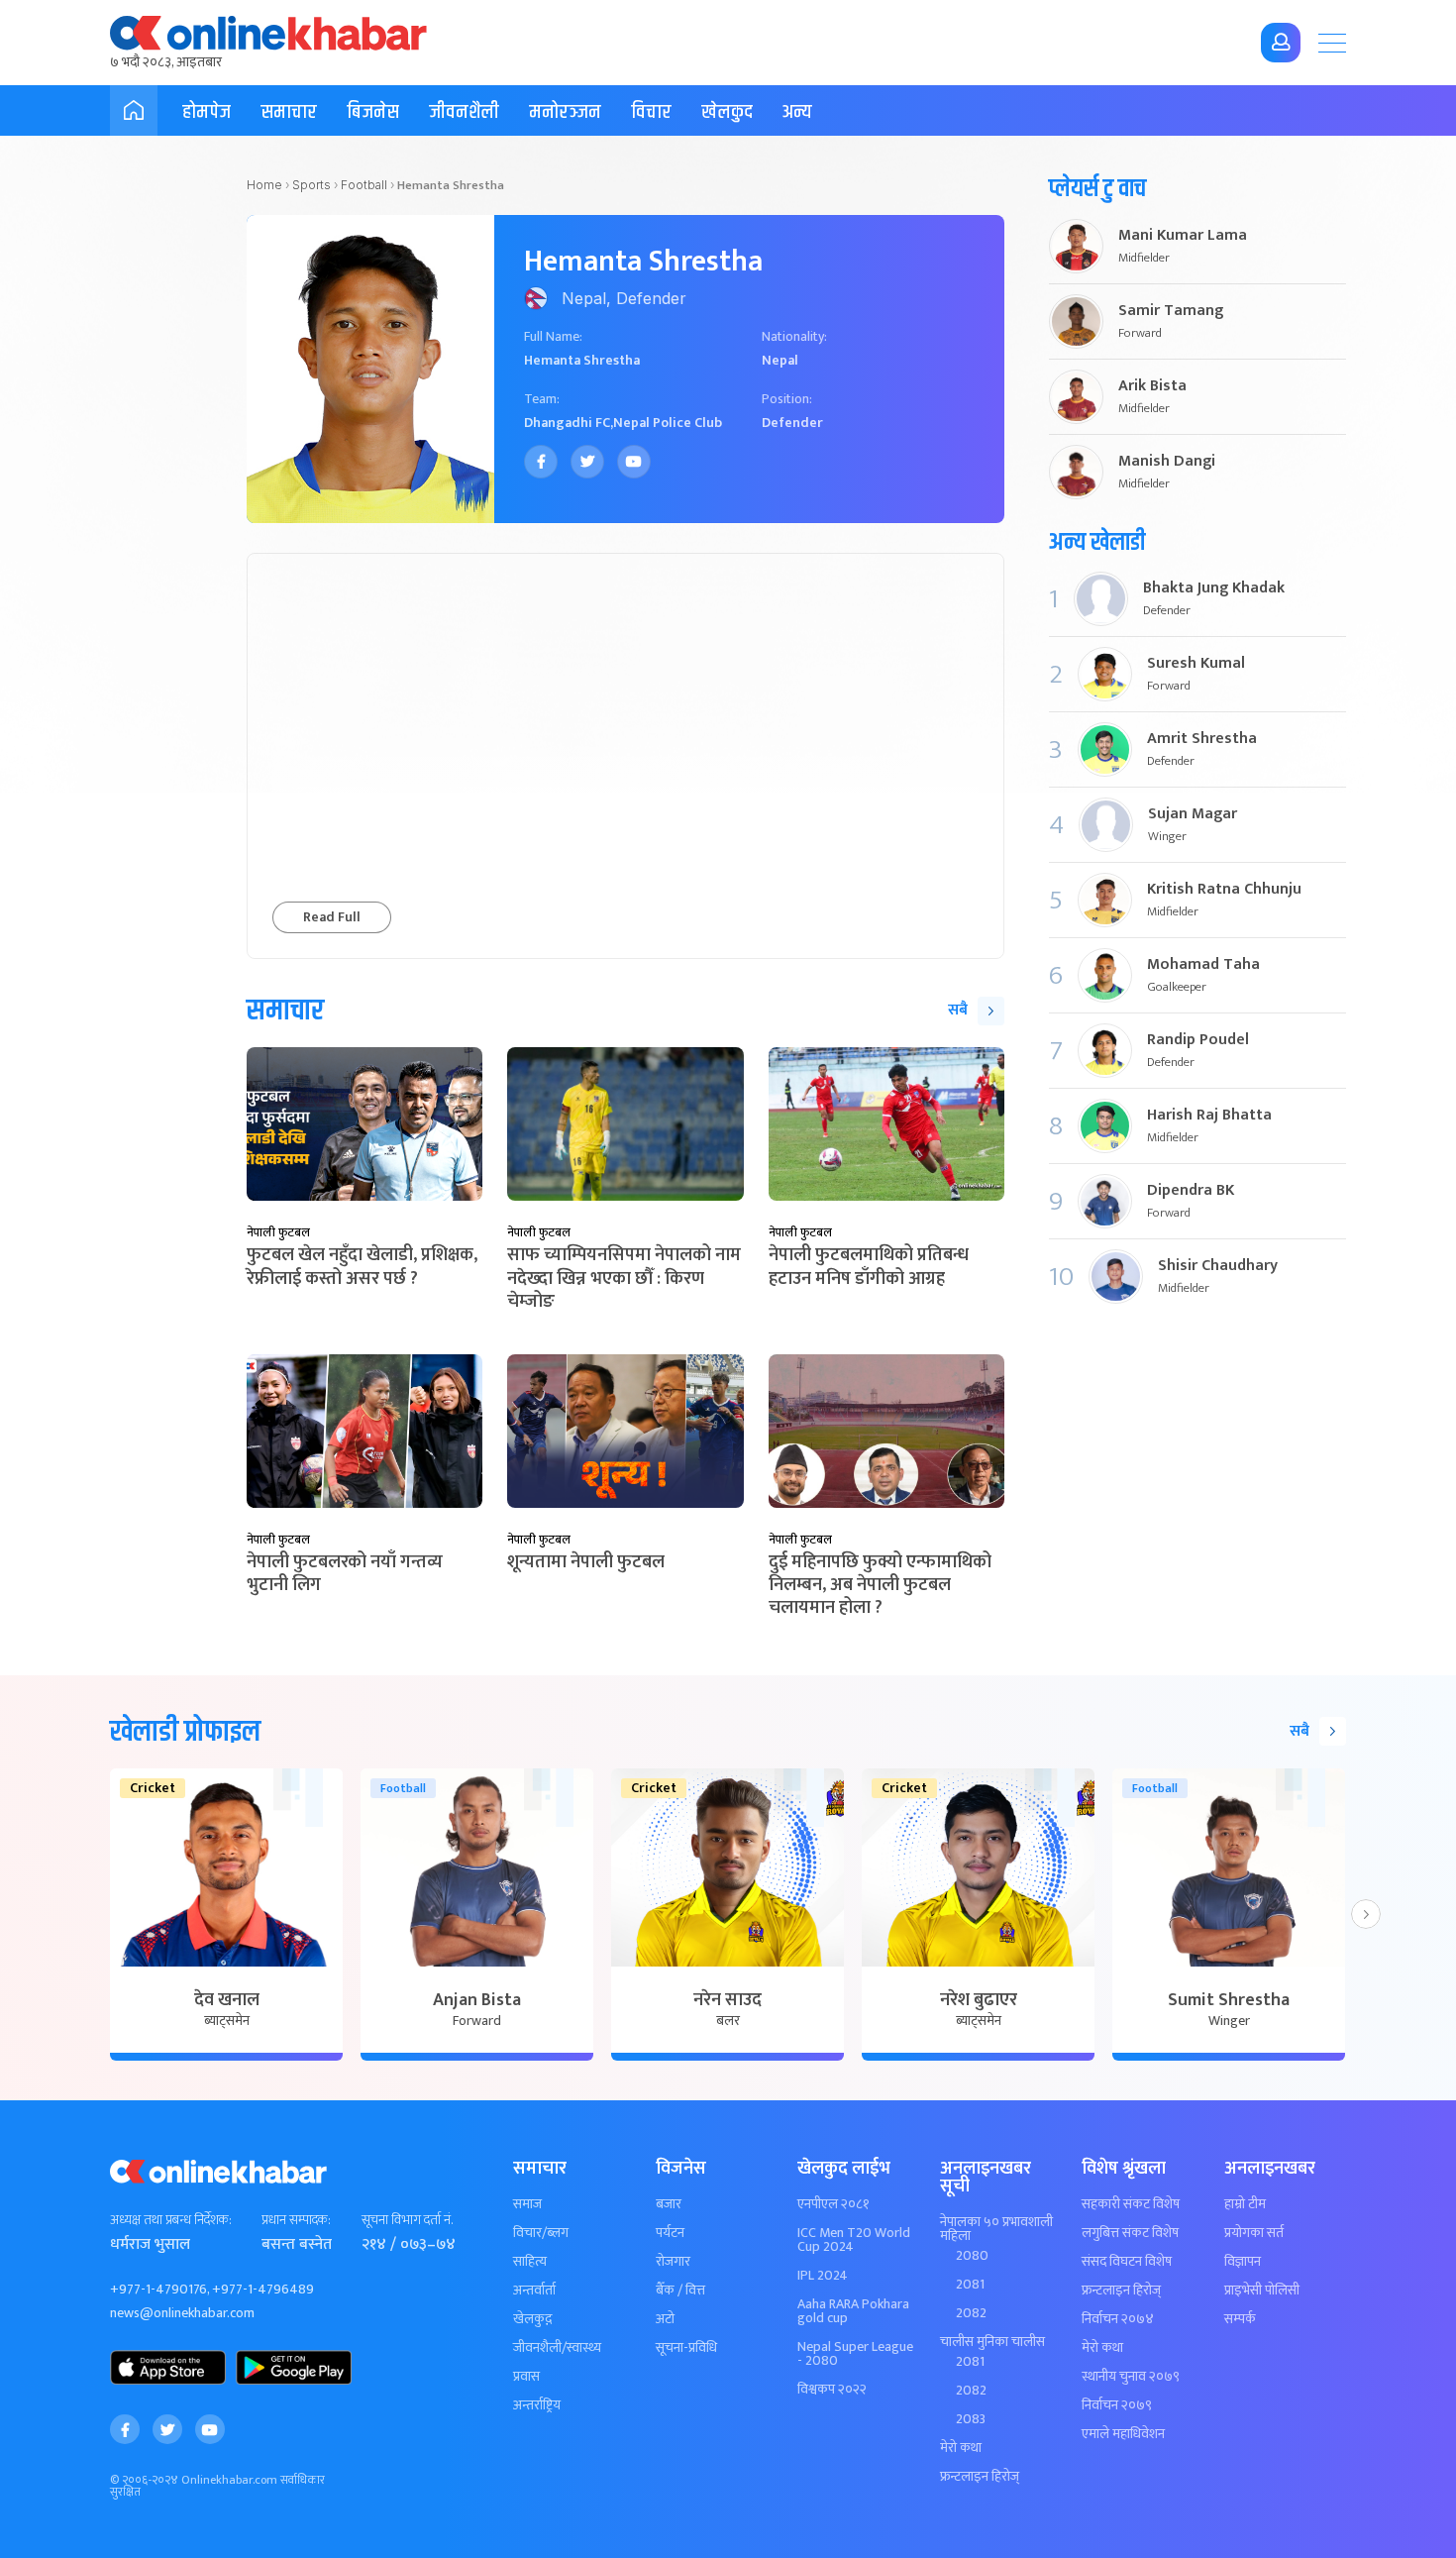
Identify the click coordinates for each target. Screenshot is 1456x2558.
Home (264, 185)
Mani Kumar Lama (1183, 236)
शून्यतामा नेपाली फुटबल (586, 1562)
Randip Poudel (1198, 1040)
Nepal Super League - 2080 (855, 2354)
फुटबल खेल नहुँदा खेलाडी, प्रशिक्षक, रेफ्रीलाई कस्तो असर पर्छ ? (362, 1267)
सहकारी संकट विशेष (1131, 2204)
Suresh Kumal (1196, 664)
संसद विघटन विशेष (1127, 2262)
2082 (971, 2313)
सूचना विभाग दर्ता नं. (407, 2220)
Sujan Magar (1193, 814)
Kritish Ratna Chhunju (1224, 890)
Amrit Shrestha (1202, 739)
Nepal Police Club (668, 423)
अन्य (797, 112)
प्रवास (526, 2377)
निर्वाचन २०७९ (1117, 2405)
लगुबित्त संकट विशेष (1130, 2233)
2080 (972, 2256)
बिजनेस (373, 112)
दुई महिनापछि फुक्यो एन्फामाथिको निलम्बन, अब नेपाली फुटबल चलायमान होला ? (880, 1586)
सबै (958, 1010)
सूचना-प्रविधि (686, 2348)
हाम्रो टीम (1245, 2204)
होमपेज (207, 112)
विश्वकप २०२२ (832, 2390)
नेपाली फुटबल (278, 1232)
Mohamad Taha (1203, 965)
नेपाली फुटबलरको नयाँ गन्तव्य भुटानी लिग (345, 1574)
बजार (669, 2204)
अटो (665, 2319)
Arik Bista (1152, 386)
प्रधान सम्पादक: (296, 2220)
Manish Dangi (1167, 462)
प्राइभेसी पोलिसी (1262, 2291)
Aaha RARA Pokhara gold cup (853, 2311)
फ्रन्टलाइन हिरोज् (980, 2477)
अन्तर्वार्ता (534, 2291)
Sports (312, 185)
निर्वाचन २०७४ (1118, 2319)
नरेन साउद (728, 2000)
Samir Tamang (1171, 311)
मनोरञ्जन (565, 112)
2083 (971, 2419)
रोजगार (673, 2262)
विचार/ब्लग (541, 2233)
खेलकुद (727, 112)
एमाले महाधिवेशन (1123, 2434)
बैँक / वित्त (680, 2291)
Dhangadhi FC (567, 423)
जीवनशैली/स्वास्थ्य (557, 2348)
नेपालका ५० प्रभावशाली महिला (996, 2229)
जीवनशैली (464, 112)
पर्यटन (670, 2233)
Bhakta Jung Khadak (1214, 588)
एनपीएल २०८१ (833, 2204)
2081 (970, 2285)
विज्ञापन (1243, 2262)
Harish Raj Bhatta (1209, 1116)
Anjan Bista (477, 2000)
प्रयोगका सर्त (1254, 2233)
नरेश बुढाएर (979, 2000)
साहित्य (530, 2262)
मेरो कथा (961, 2448)
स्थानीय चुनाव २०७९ (1131, 2377)
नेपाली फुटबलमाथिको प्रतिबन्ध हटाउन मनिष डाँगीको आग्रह (869, 1267)
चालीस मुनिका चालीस (992, 2342)
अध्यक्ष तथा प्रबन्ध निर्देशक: (171, 2220)
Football (364, 185)
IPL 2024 (823, 2276)
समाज (527, 2204)
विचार (651, 112)
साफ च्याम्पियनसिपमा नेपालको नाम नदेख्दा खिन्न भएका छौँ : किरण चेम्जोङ (624, 1279)
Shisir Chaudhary (1218, 1266)
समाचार (289, 112)
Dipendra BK (1191, 1191)
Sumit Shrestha (1229, 2000)
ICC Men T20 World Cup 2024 (854, 2240)
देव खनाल (227, 2000)
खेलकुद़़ (532, 2319)
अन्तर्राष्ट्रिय (537, 2405)
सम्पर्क (1240, 2319)
